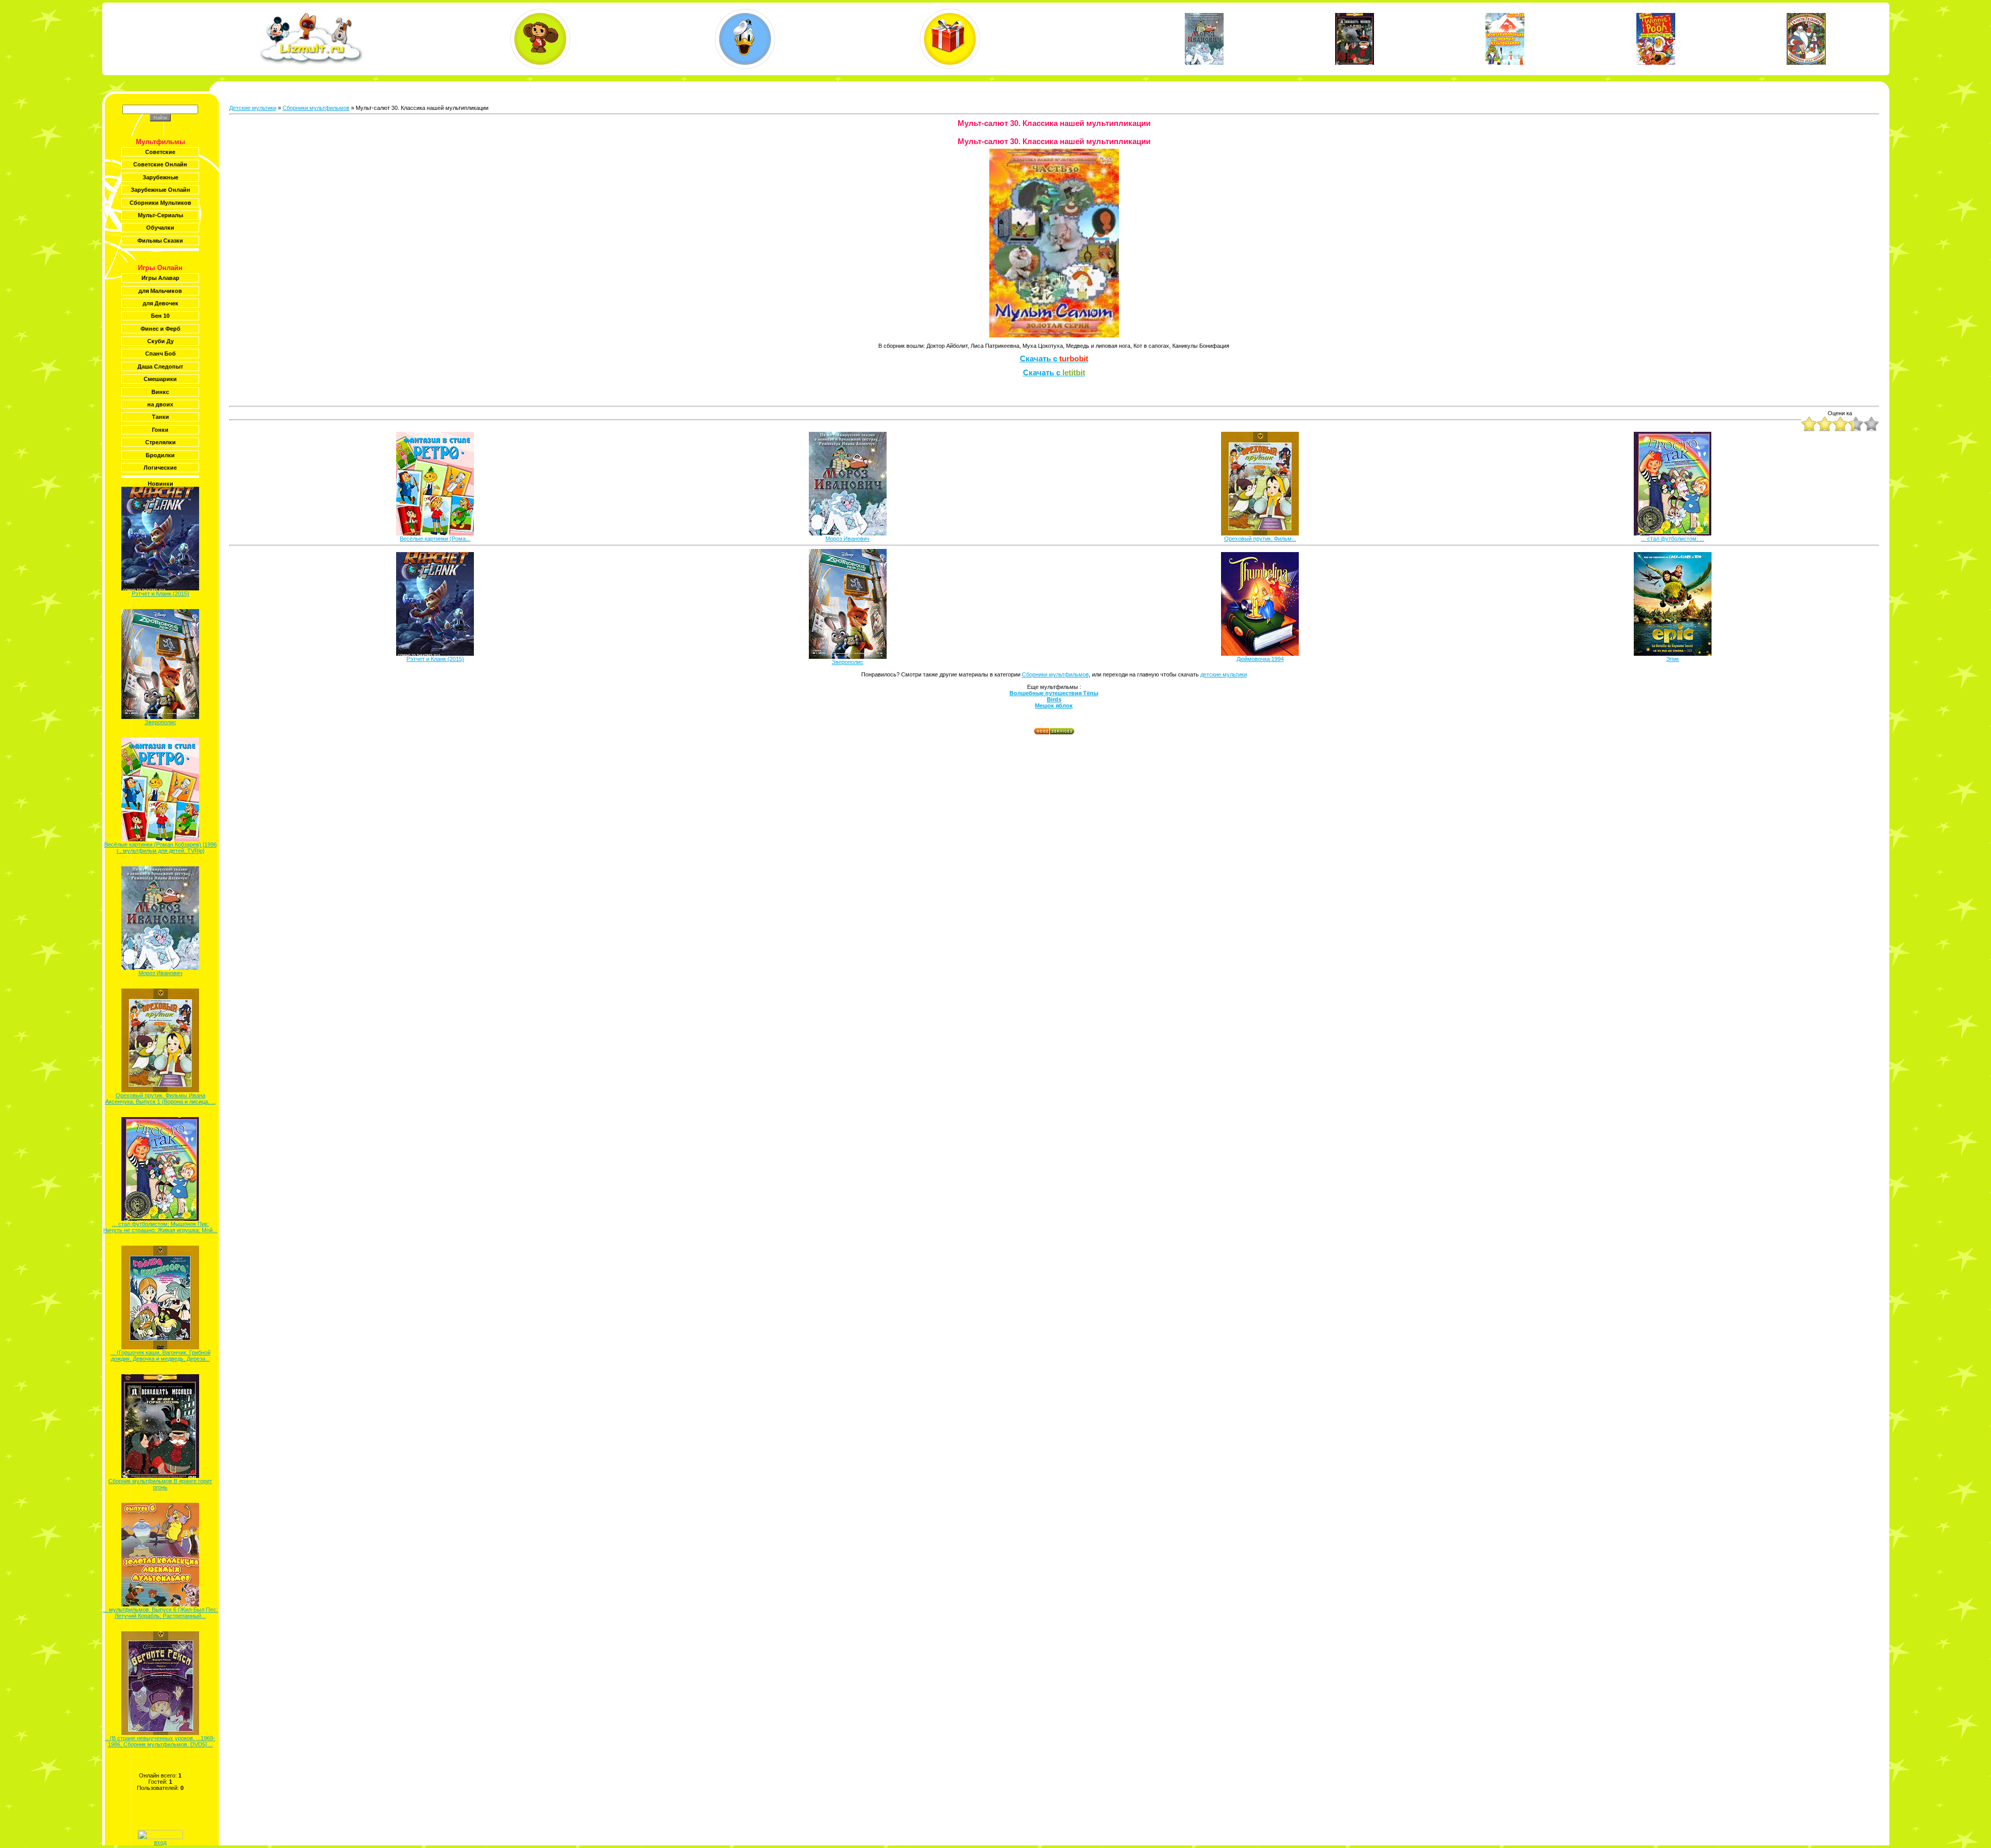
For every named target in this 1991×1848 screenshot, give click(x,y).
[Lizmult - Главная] (311, 63)
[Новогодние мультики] (950, 39)
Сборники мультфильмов (316, 108)
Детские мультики (253, 108)
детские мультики (1224, 674)
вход (160, 1842)
